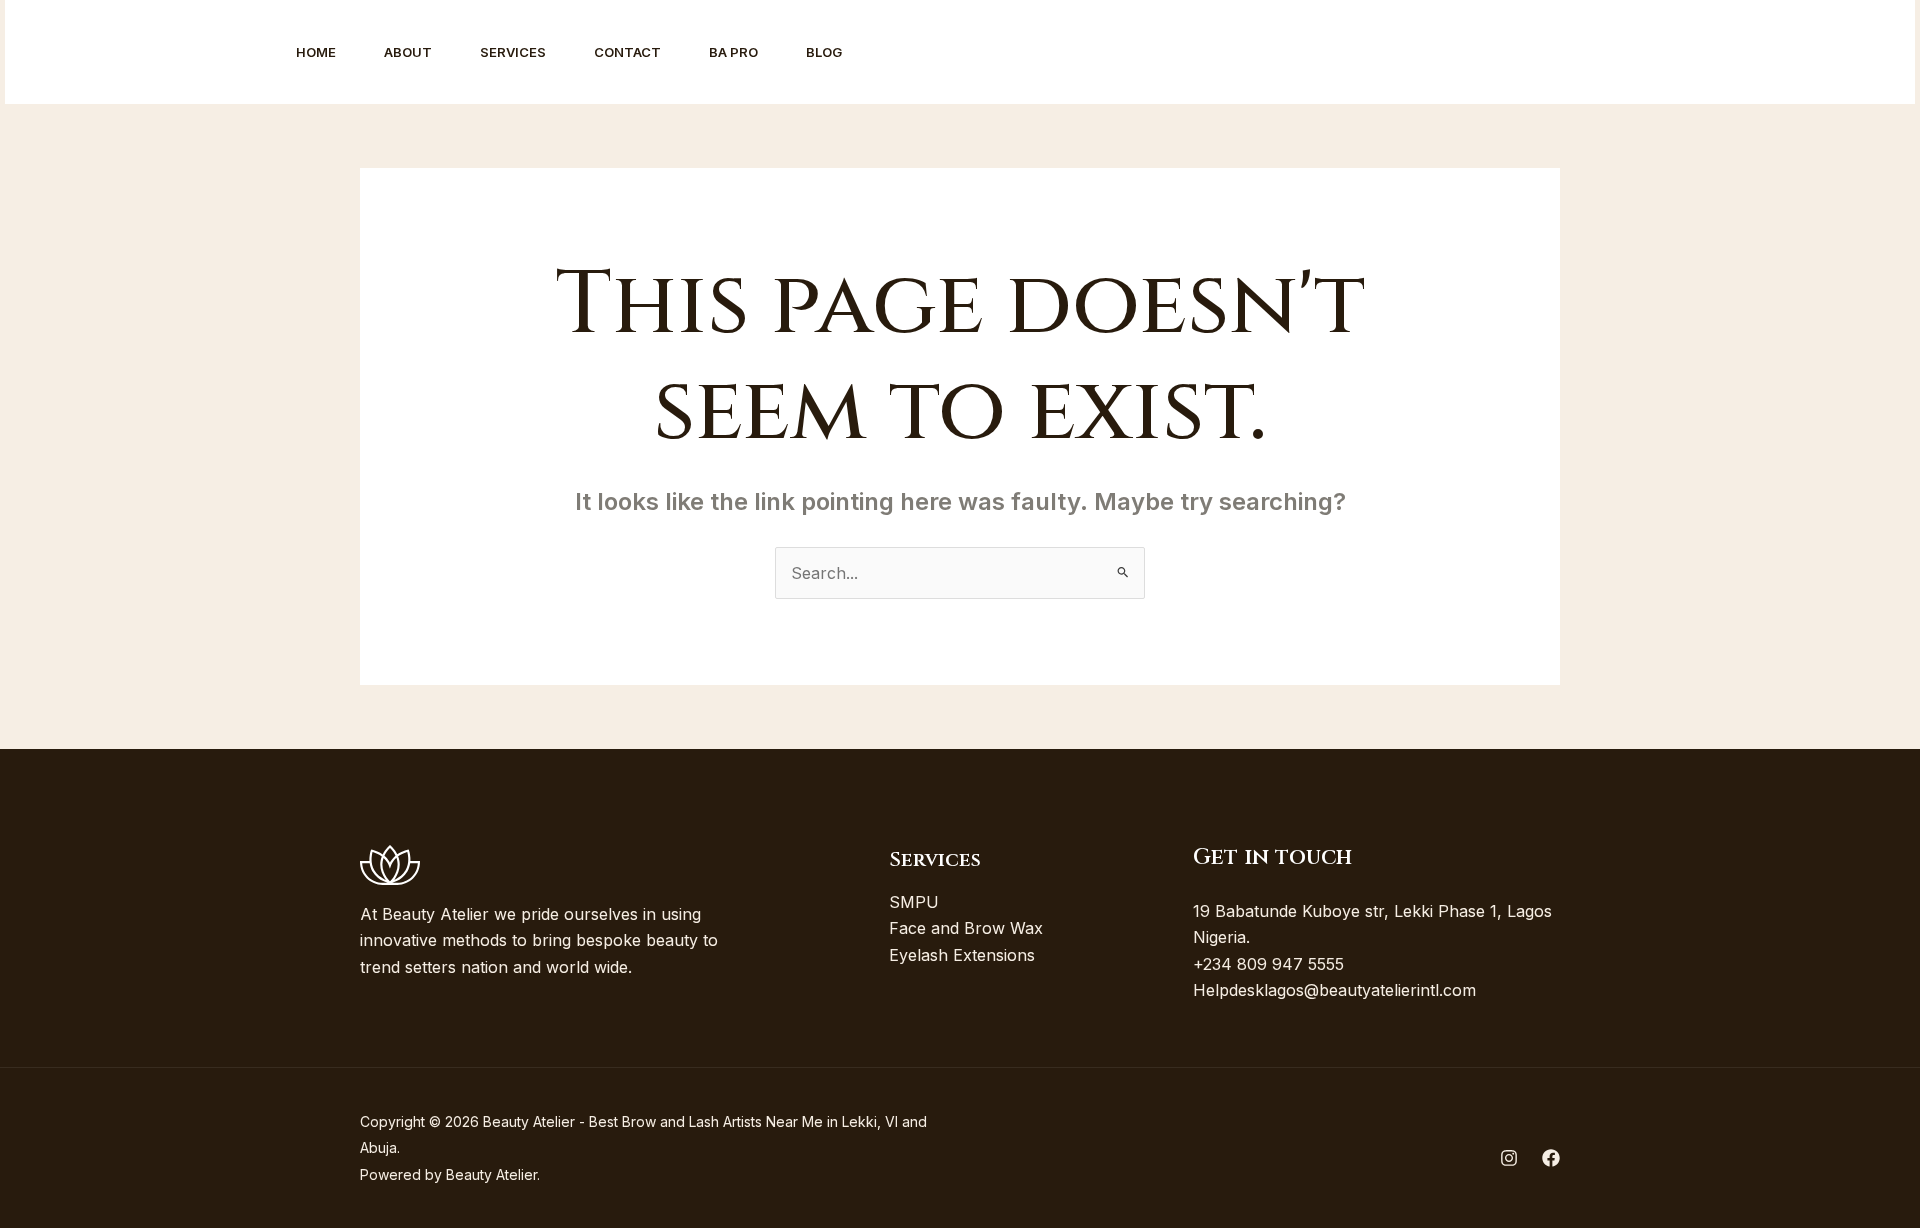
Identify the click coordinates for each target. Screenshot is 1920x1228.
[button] (1804, 52)
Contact (627, 52)
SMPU (914, 902)
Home (316, 52)
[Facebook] (1683, 53)
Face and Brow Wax (966, 928)
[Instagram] (1639, 53)
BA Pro (733, 52)
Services (513, 52)
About (408, 52)
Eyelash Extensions (962, 955)
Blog (824, 52)
